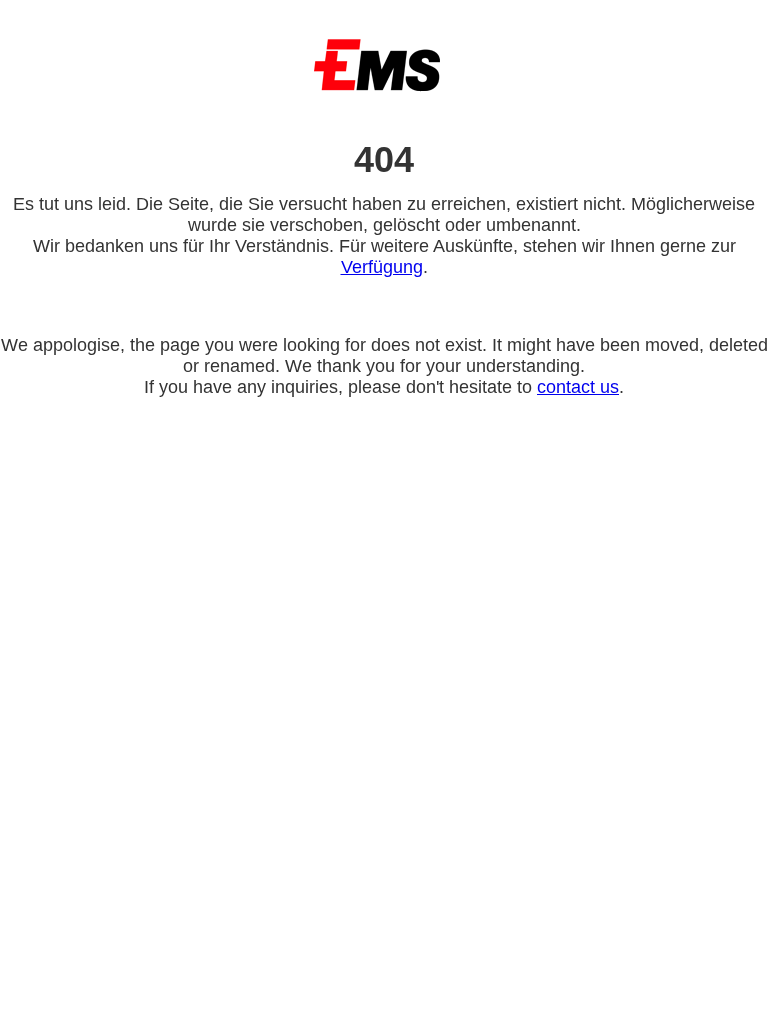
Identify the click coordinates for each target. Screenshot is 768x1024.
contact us (578, 387)
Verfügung (382, 267)
